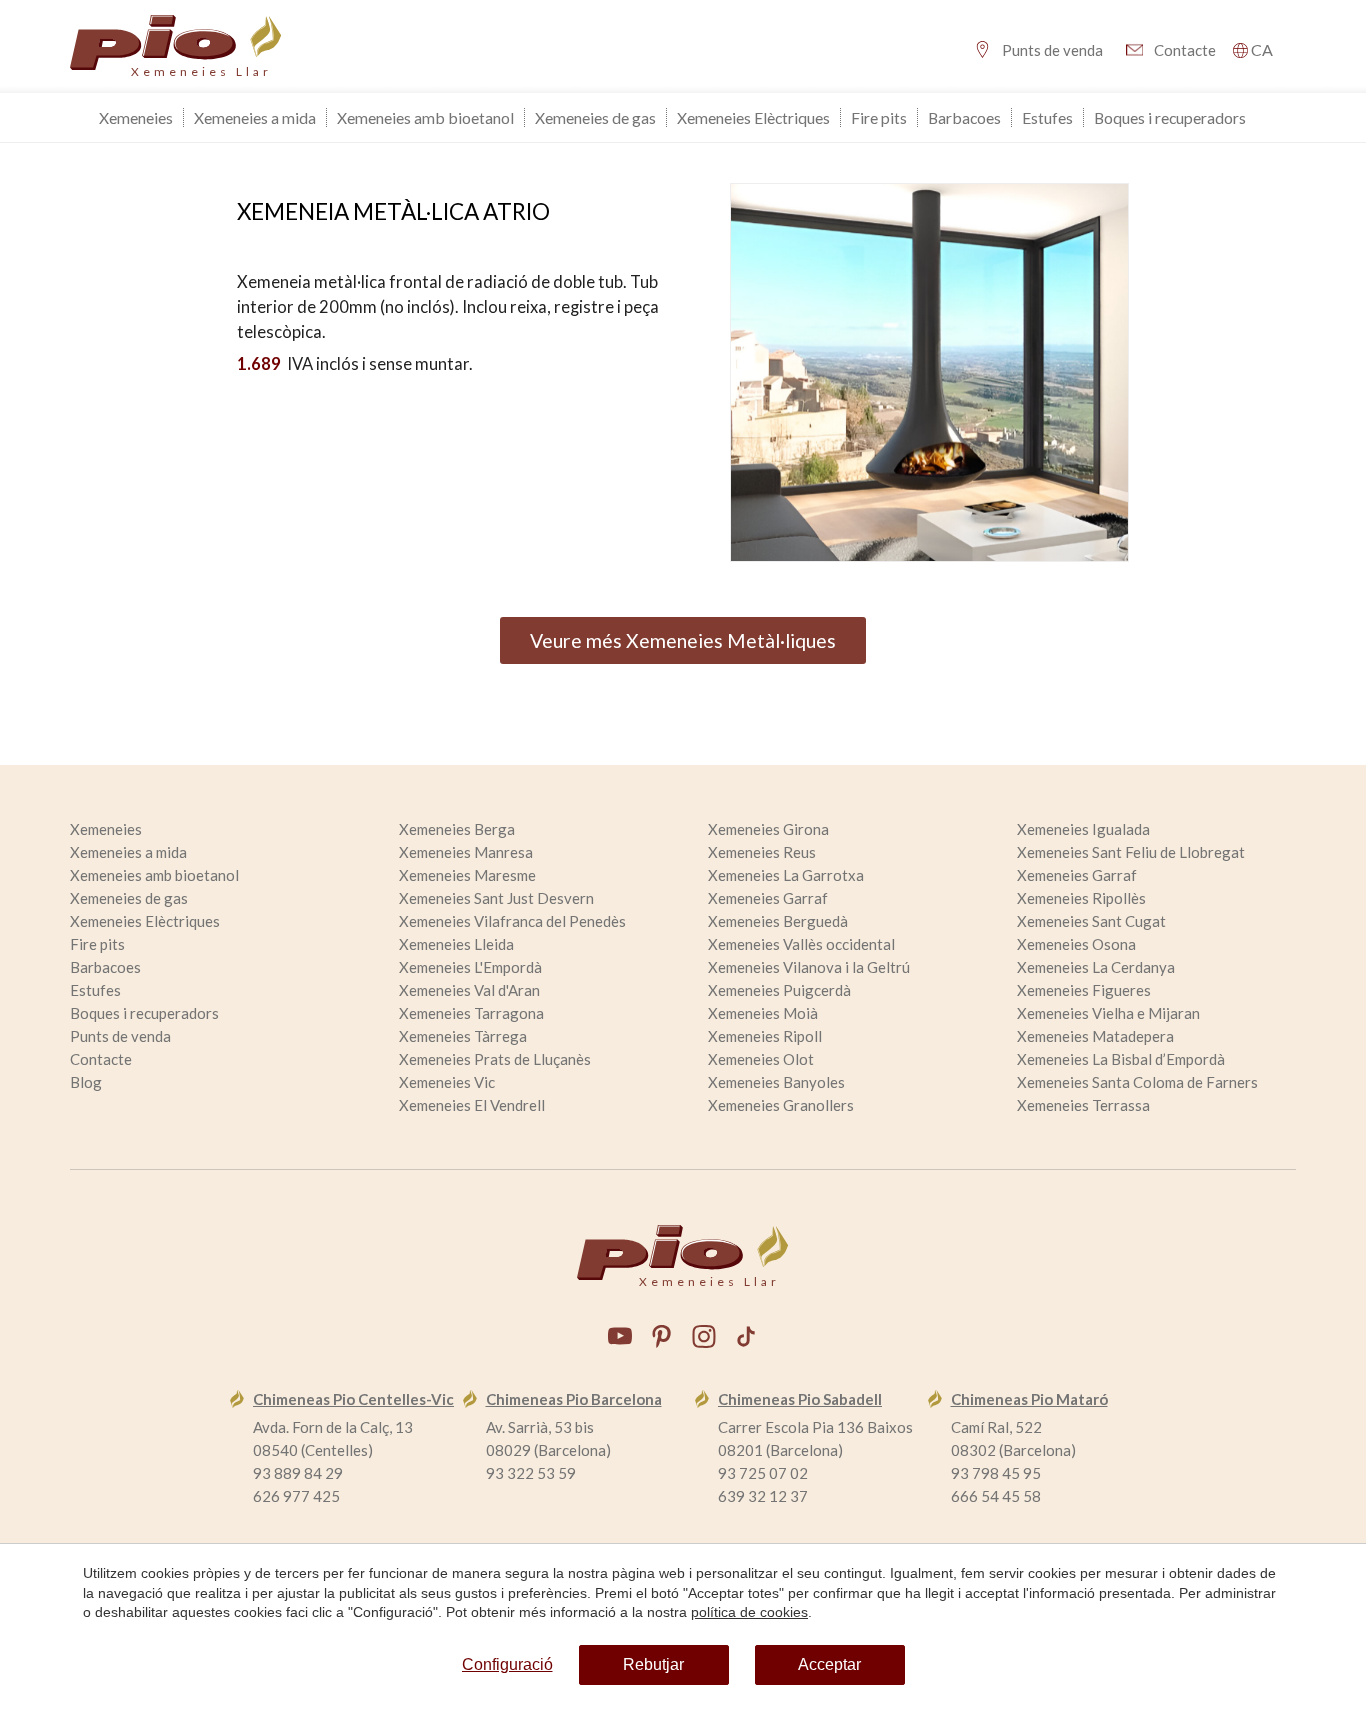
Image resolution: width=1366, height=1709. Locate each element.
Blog (86, 1082)
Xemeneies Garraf (1077, 875)
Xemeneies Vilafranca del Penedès (512, 921)
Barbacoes (964, 117)
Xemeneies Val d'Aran (469, 990)
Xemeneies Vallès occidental (801, 944)
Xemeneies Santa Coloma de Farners (1137, 1082)
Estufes (1047, 117)
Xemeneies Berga (457, 829)
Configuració (507, 1664)
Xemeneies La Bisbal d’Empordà (1121, 1059)
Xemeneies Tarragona (471, 1013)
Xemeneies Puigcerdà (779, 990)
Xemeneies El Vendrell (472, 1105)
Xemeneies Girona (768, 829)
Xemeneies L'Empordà (470, 967)
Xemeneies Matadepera (1095, 1036)
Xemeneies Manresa (466, 852)
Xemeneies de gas (595, 117)
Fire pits (879, 117)
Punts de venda (1052, 50)
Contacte (1185, 50)
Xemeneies (136, 117)
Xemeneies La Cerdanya (1096, 967)
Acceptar (829, 1664)
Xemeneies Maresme (467, 875)
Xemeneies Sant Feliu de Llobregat (1131, 852)
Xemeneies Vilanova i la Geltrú (809, 967)
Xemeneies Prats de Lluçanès (495, 1059)
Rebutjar (653, 1664)
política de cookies (749, 1612)
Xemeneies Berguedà (778, 921)
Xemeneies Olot (761, 1059)
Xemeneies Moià (763, 1013)
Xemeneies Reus (762, 852)
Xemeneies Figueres (1084, 990)
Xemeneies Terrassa (1083, 1105)
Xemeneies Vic (447, 1082)
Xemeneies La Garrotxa (786, 875)
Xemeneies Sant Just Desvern (496, 898)
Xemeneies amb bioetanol (425, 117)
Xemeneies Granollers (781, 1105)
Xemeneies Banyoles (776, 1082)
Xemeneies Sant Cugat (1091, 921)
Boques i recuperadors (1170, 117)
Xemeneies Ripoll (765, 1036)
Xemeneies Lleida (456, 944)
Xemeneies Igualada (1083, 829)
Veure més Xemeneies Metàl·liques (683, 640)
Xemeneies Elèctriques (753, 117)
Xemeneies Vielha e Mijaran (1108, 1013)
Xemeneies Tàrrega (463, 1036)
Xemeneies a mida (255, 117)
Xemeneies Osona (1076, 944)
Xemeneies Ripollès (1081, 898)
